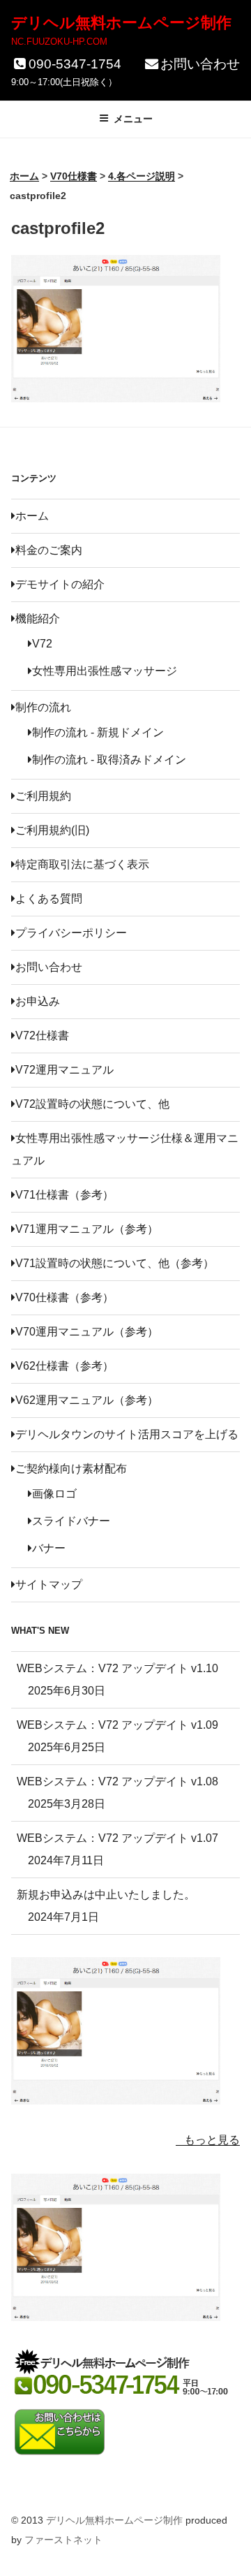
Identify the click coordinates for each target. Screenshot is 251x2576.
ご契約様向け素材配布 (71, 1469)
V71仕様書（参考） (64, 1195)
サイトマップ (49, 1585)
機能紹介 (38, 619)
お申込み (38, 1001)
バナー (49, 1548)
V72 (42, 644)
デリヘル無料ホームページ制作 (121, 23)
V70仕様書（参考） (64, 1297)
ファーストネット (63, 2540)
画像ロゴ (54, 1494)
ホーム (32, 516)
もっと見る (212, 2140)
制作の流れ (43, 707)
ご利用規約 (43, 796)
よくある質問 (49, 899)
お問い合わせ (200, 64)
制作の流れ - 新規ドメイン (98, 732)
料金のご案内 (49, 550)
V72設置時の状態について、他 (92, 1104)
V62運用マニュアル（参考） (87, 1400)
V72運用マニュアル (64, 1070)
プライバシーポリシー (71, 933)
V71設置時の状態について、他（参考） (115, 1263)
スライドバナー (71, 1521)
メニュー (133, 119)
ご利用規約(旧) (52, 830)
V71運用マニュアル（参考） (87, 1229)
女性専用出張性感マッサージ (105, 671)
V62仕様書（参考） (64, 1366)
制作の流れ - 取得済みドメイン (109, 760)
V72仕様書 (42, 1035)
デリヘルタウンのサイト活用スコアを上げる (127, 1434)
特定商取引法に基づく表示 (82, 864)
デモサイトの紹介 (60, 584)
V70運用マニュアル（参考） (87, 1332)
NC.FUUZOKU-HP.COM (59, 42)
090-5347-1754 (75, 64)
